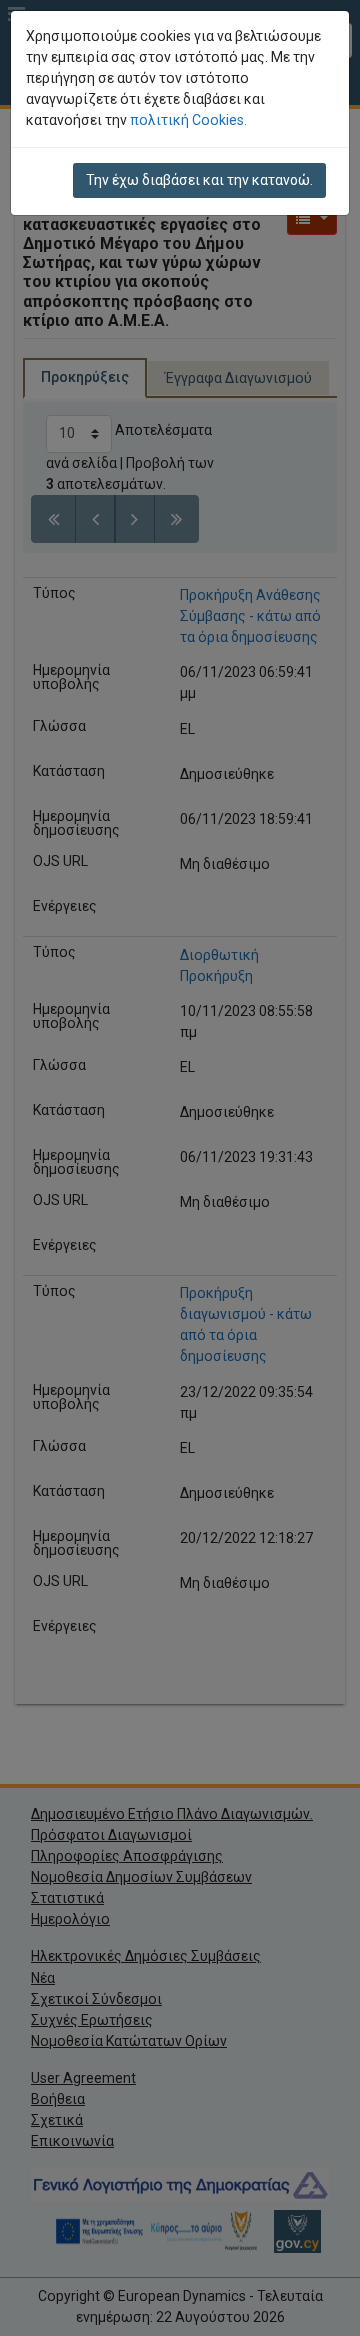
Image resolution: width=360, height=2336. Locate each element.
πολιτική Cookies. (188, 120)
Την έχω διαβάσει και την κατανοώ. (199, 180)
